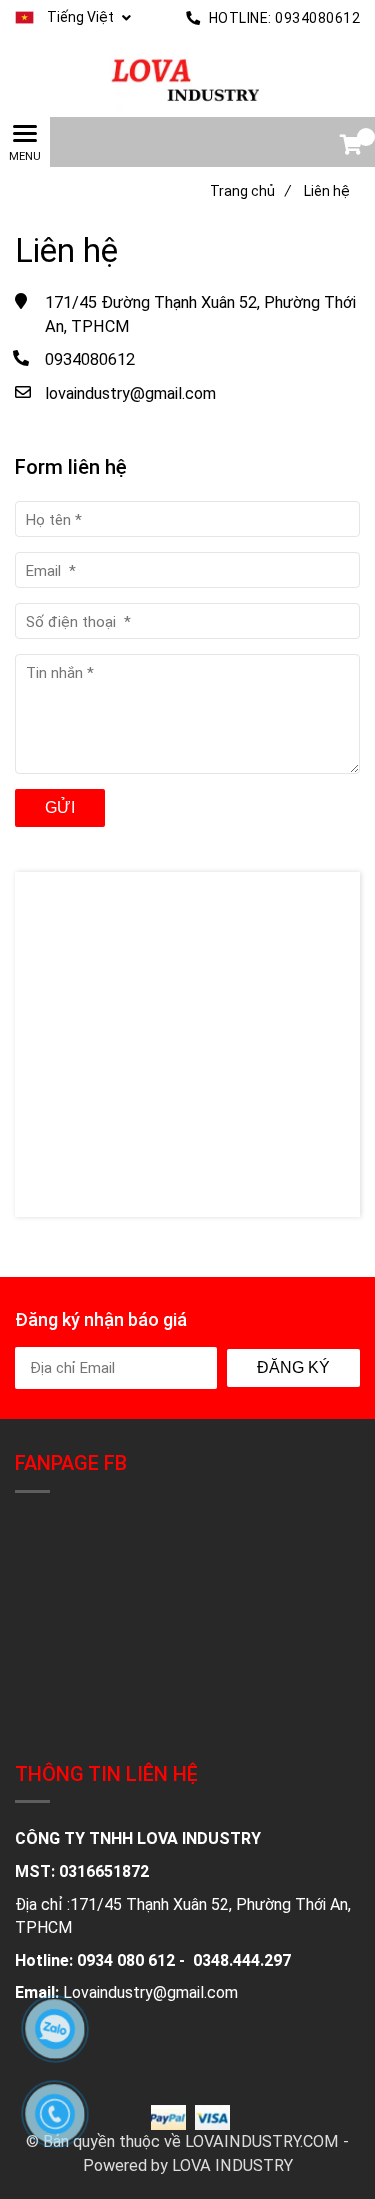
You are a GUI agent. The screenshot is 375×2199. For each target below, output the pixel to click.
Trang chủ (250, 191)
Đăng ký (293, 1367)
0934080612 (317, 18)
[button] (73, 18)
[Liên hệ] (187, 77)
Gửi (60, 807)
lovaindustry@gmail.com (130, 393)
